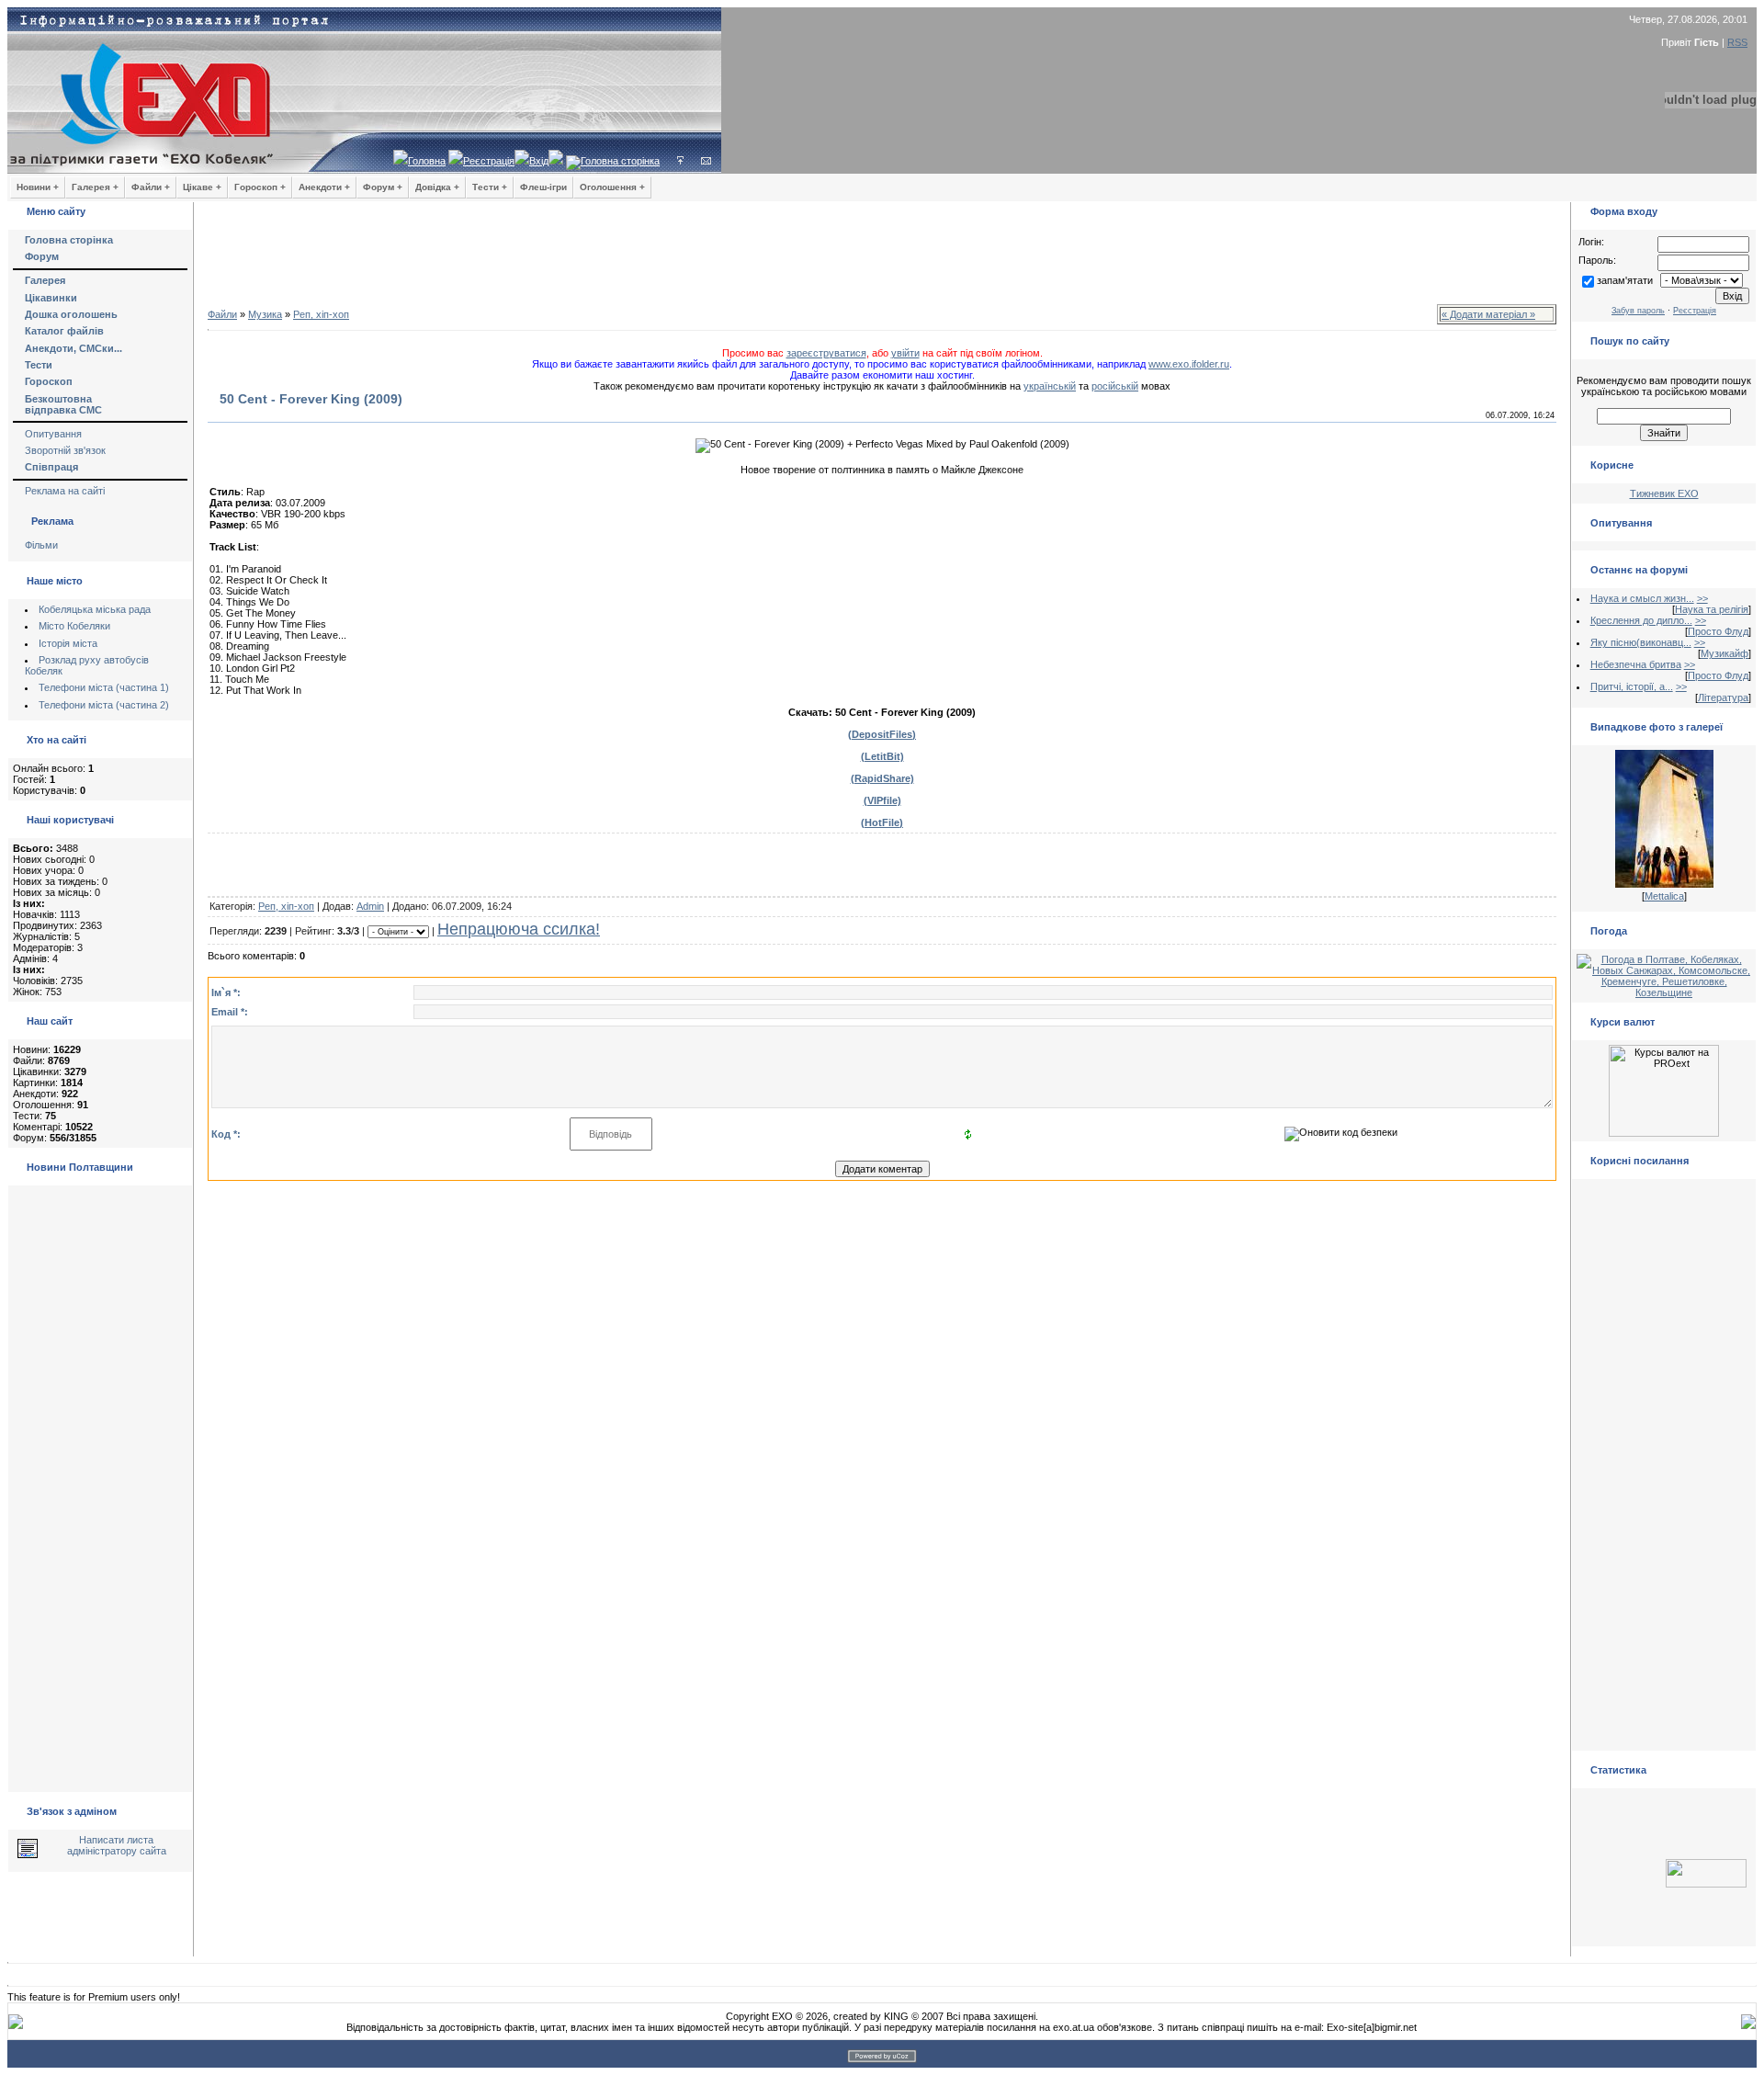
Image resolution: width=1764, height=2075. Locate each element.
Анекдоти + (324, 187)
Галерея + (95, 187)
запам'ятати (1625, 280)
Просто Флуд (1718, 631)
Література (1723, 697)
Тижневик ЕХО (1664, 493)
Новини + (38, 187)
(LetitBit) (882, 756)
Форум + (383, 187)
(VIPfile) (882, 800)
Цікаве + (202, 187)
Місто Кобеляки (74, 626)
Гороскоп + (260, 187)
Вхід (539, 161)
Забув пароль (1638, 311)
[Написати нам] (706, 161)
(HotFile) (882, 822)
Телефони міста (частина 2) (104, 705)
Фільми (41, 545)
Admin (370, 906)
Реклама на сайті (65, 491)
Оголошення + (612, 187)
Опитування (53, 434)
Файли (222, 314)
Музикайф (1724, 653)
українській (1050, 386)
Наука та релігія (1712, 609)
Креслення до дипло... (1641, 620)
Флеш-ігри (543, 187)
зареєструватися (826, 353)
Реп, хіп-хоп (321, 314)
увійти (905, 353)
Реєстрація (489, 161)
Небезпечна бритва (1636, 664)
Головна (427, 161)
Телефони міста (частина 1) (104, 687)
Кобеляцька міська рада (95, 609)
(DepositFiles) (882, 734)
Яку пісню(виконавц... (1641, 642)
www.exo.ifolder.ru (1189, 364)
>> (1702, 598)
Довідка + (437, 187)
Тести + (490, 187)
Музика (265, 314)
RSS (1737, 42)
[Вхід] (680, 161)
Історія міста (68, 643)
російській (1115, 386)
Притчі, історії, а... (1632, 686)
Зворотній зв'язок (65, 450)
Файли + (151, 187)
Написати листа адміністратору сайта (117, 1845)
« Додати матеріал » (1488, 314)
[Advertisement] (882, 257)
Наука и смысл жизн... (1642, 598)
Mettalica (1664, 896)
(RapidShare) (882, 778)
